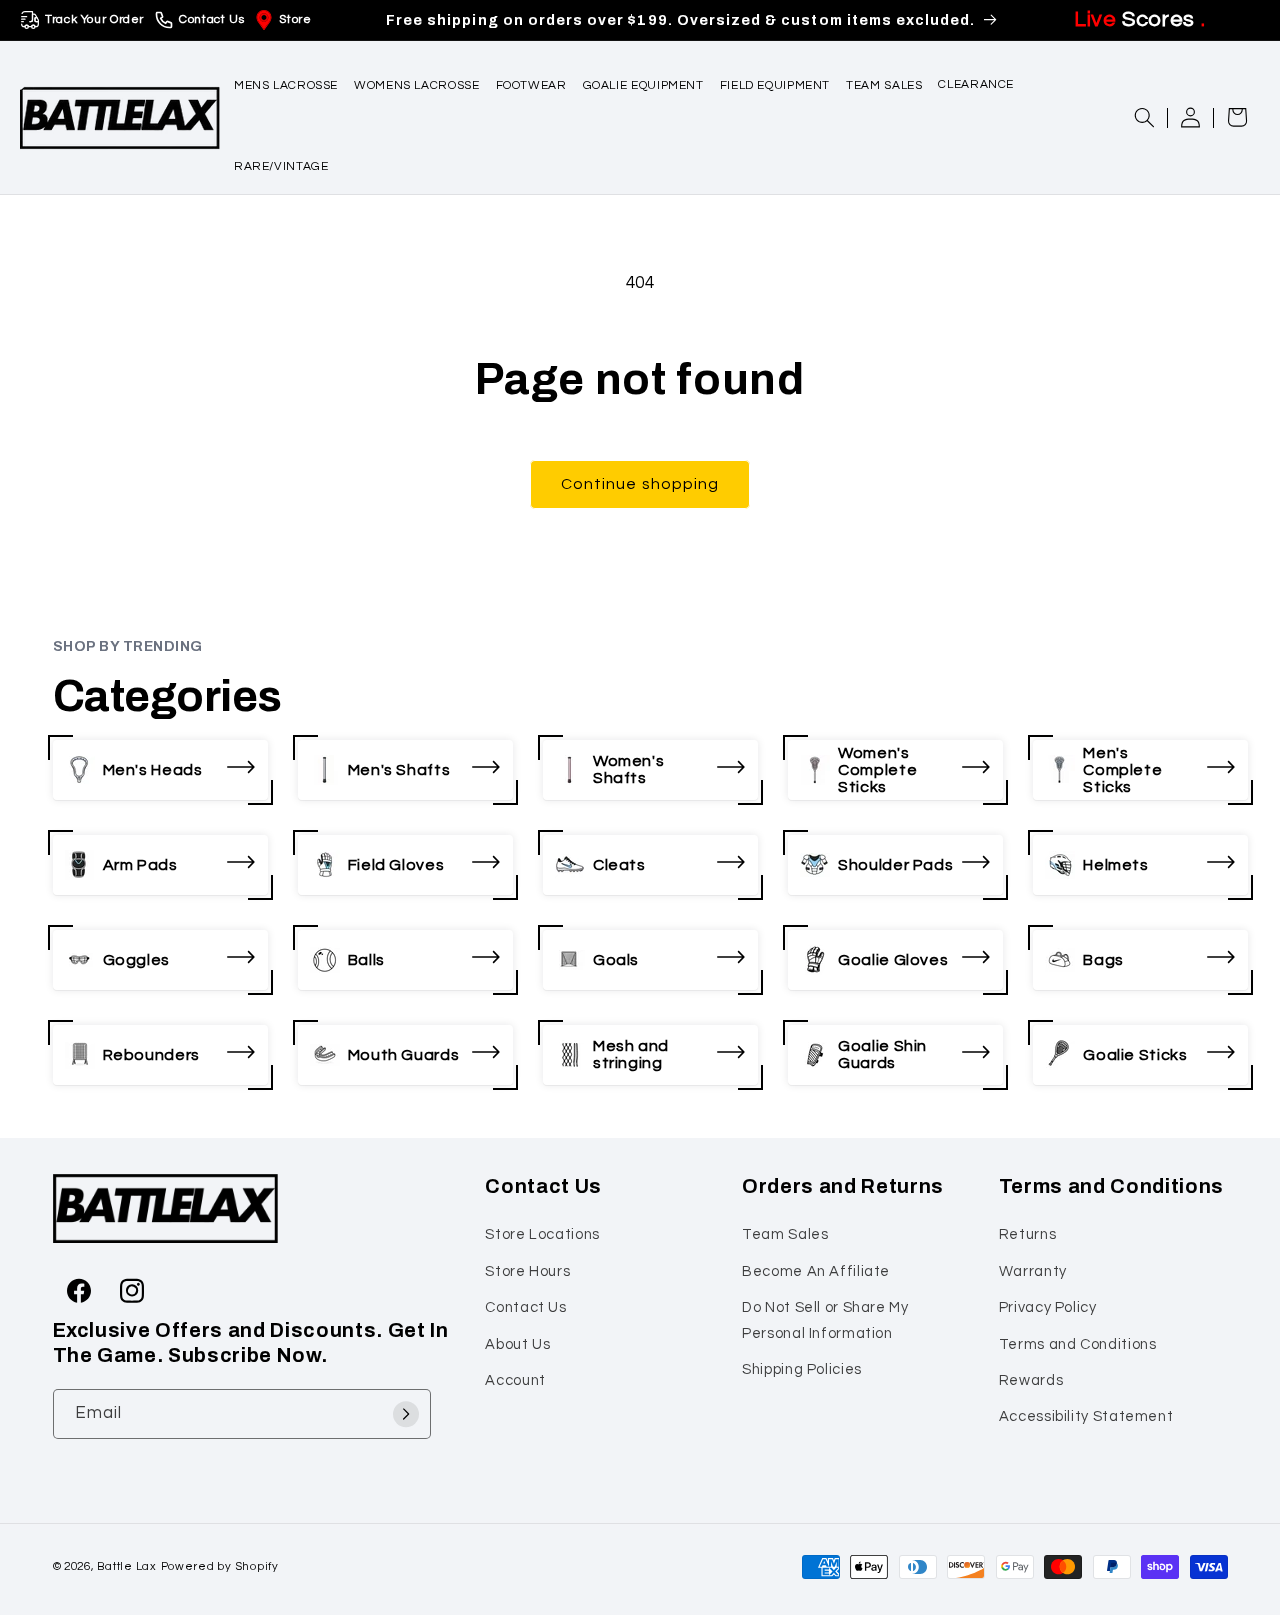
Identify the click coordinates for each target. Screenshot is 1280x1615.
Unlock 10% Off (840, 950)
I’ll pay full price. (840, 1017)
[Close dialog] (1014, 593)
